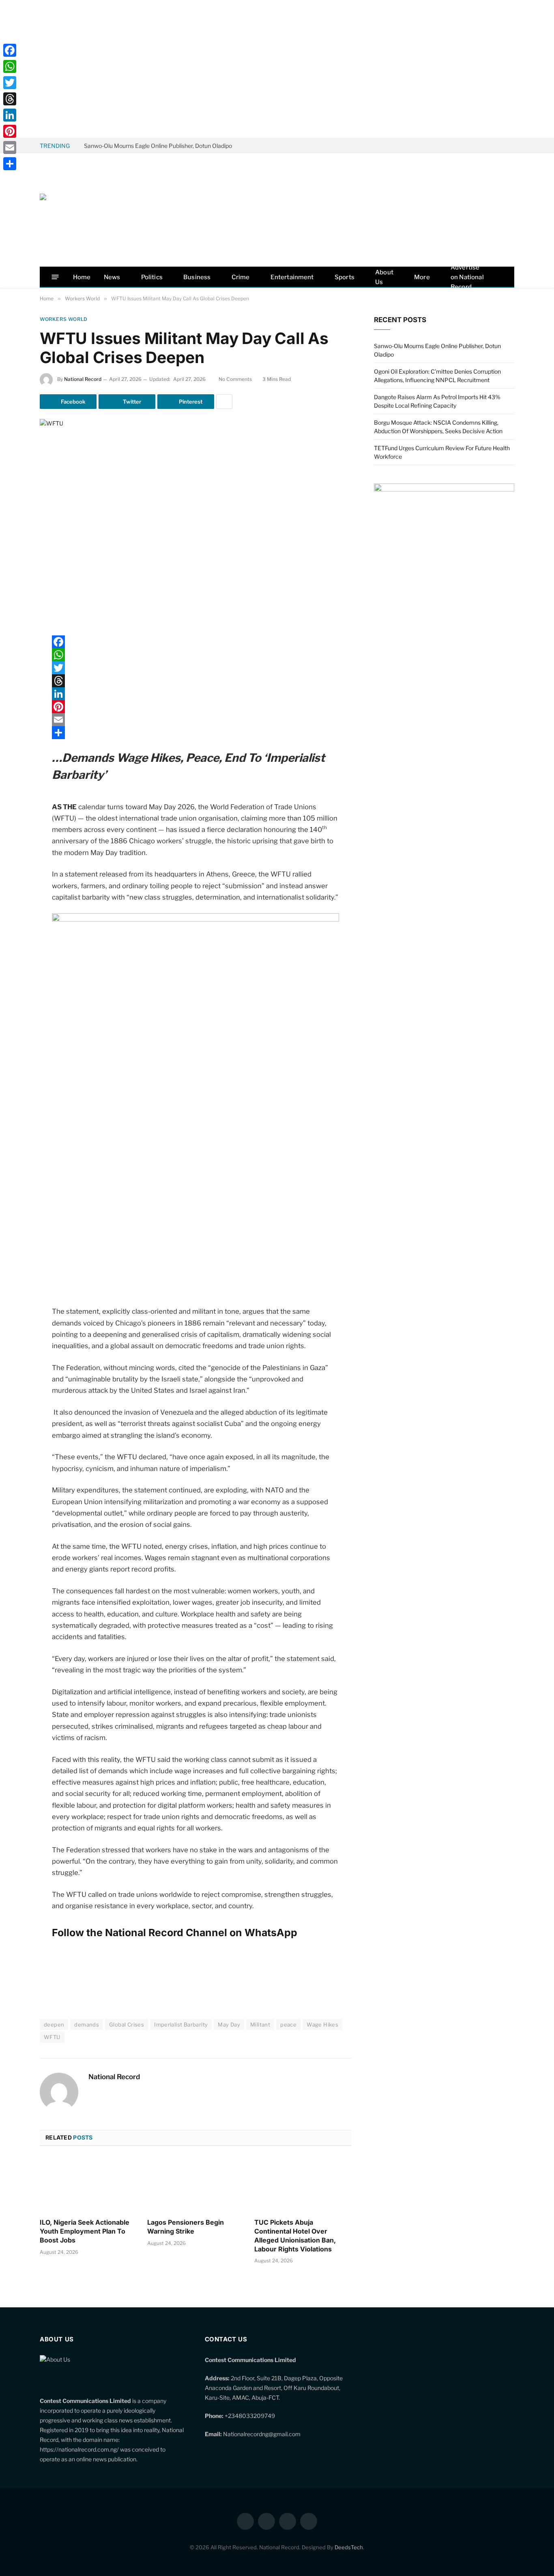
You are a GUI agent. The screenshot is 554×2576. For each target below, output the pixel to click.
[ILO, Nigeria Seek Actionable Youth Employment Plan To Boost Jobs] (88, 2185)
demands (87, 2024)
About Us (384, 277)
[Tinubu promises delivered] (444, 489)
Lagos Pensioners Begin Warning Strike (186, 2227)
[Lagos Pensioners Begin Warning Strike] (196, 2185)
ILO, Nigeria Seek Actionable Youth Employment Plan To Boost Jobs (85, 2231)
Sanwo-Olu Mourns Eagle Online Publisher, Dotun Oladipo (158, 146)
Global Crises (127, 2024)
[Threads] (195, 681)
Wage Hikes (322, 2024)
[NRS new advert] (195, 919)
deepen (54, 2024)
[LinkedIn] (11, 703)
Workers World (64, 319)
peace (288, 2024)
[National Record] (101, 210)
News (112, 277)
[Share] (195, 733)
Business (197, 277)
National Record (83, 379)
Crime (241, 277)
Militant (260, 2024)
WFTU (52, 2037)
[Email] (11, 765)
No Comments (235, 379)
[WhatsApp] (11, 745)
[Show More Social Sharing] (224, 402)
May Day (229, 2024)
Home (82, 277)
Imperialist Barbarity (181, 2024)
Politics (152, 277)
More (422, 277)
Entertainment (292, 277)
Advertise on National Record (467, 277)
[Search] (501, 277)
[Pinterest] (11, 724)
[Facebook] (11, 662)
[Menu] (55, 277)
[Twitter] (11, 683)
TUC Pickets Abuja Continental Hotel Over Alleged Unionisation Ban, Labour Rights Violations (295, 2235)
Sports (345, 277)
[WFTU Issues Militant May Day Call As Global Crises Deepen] (195, 521)
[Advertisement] (277, 69)
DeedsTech (349, 2547)
